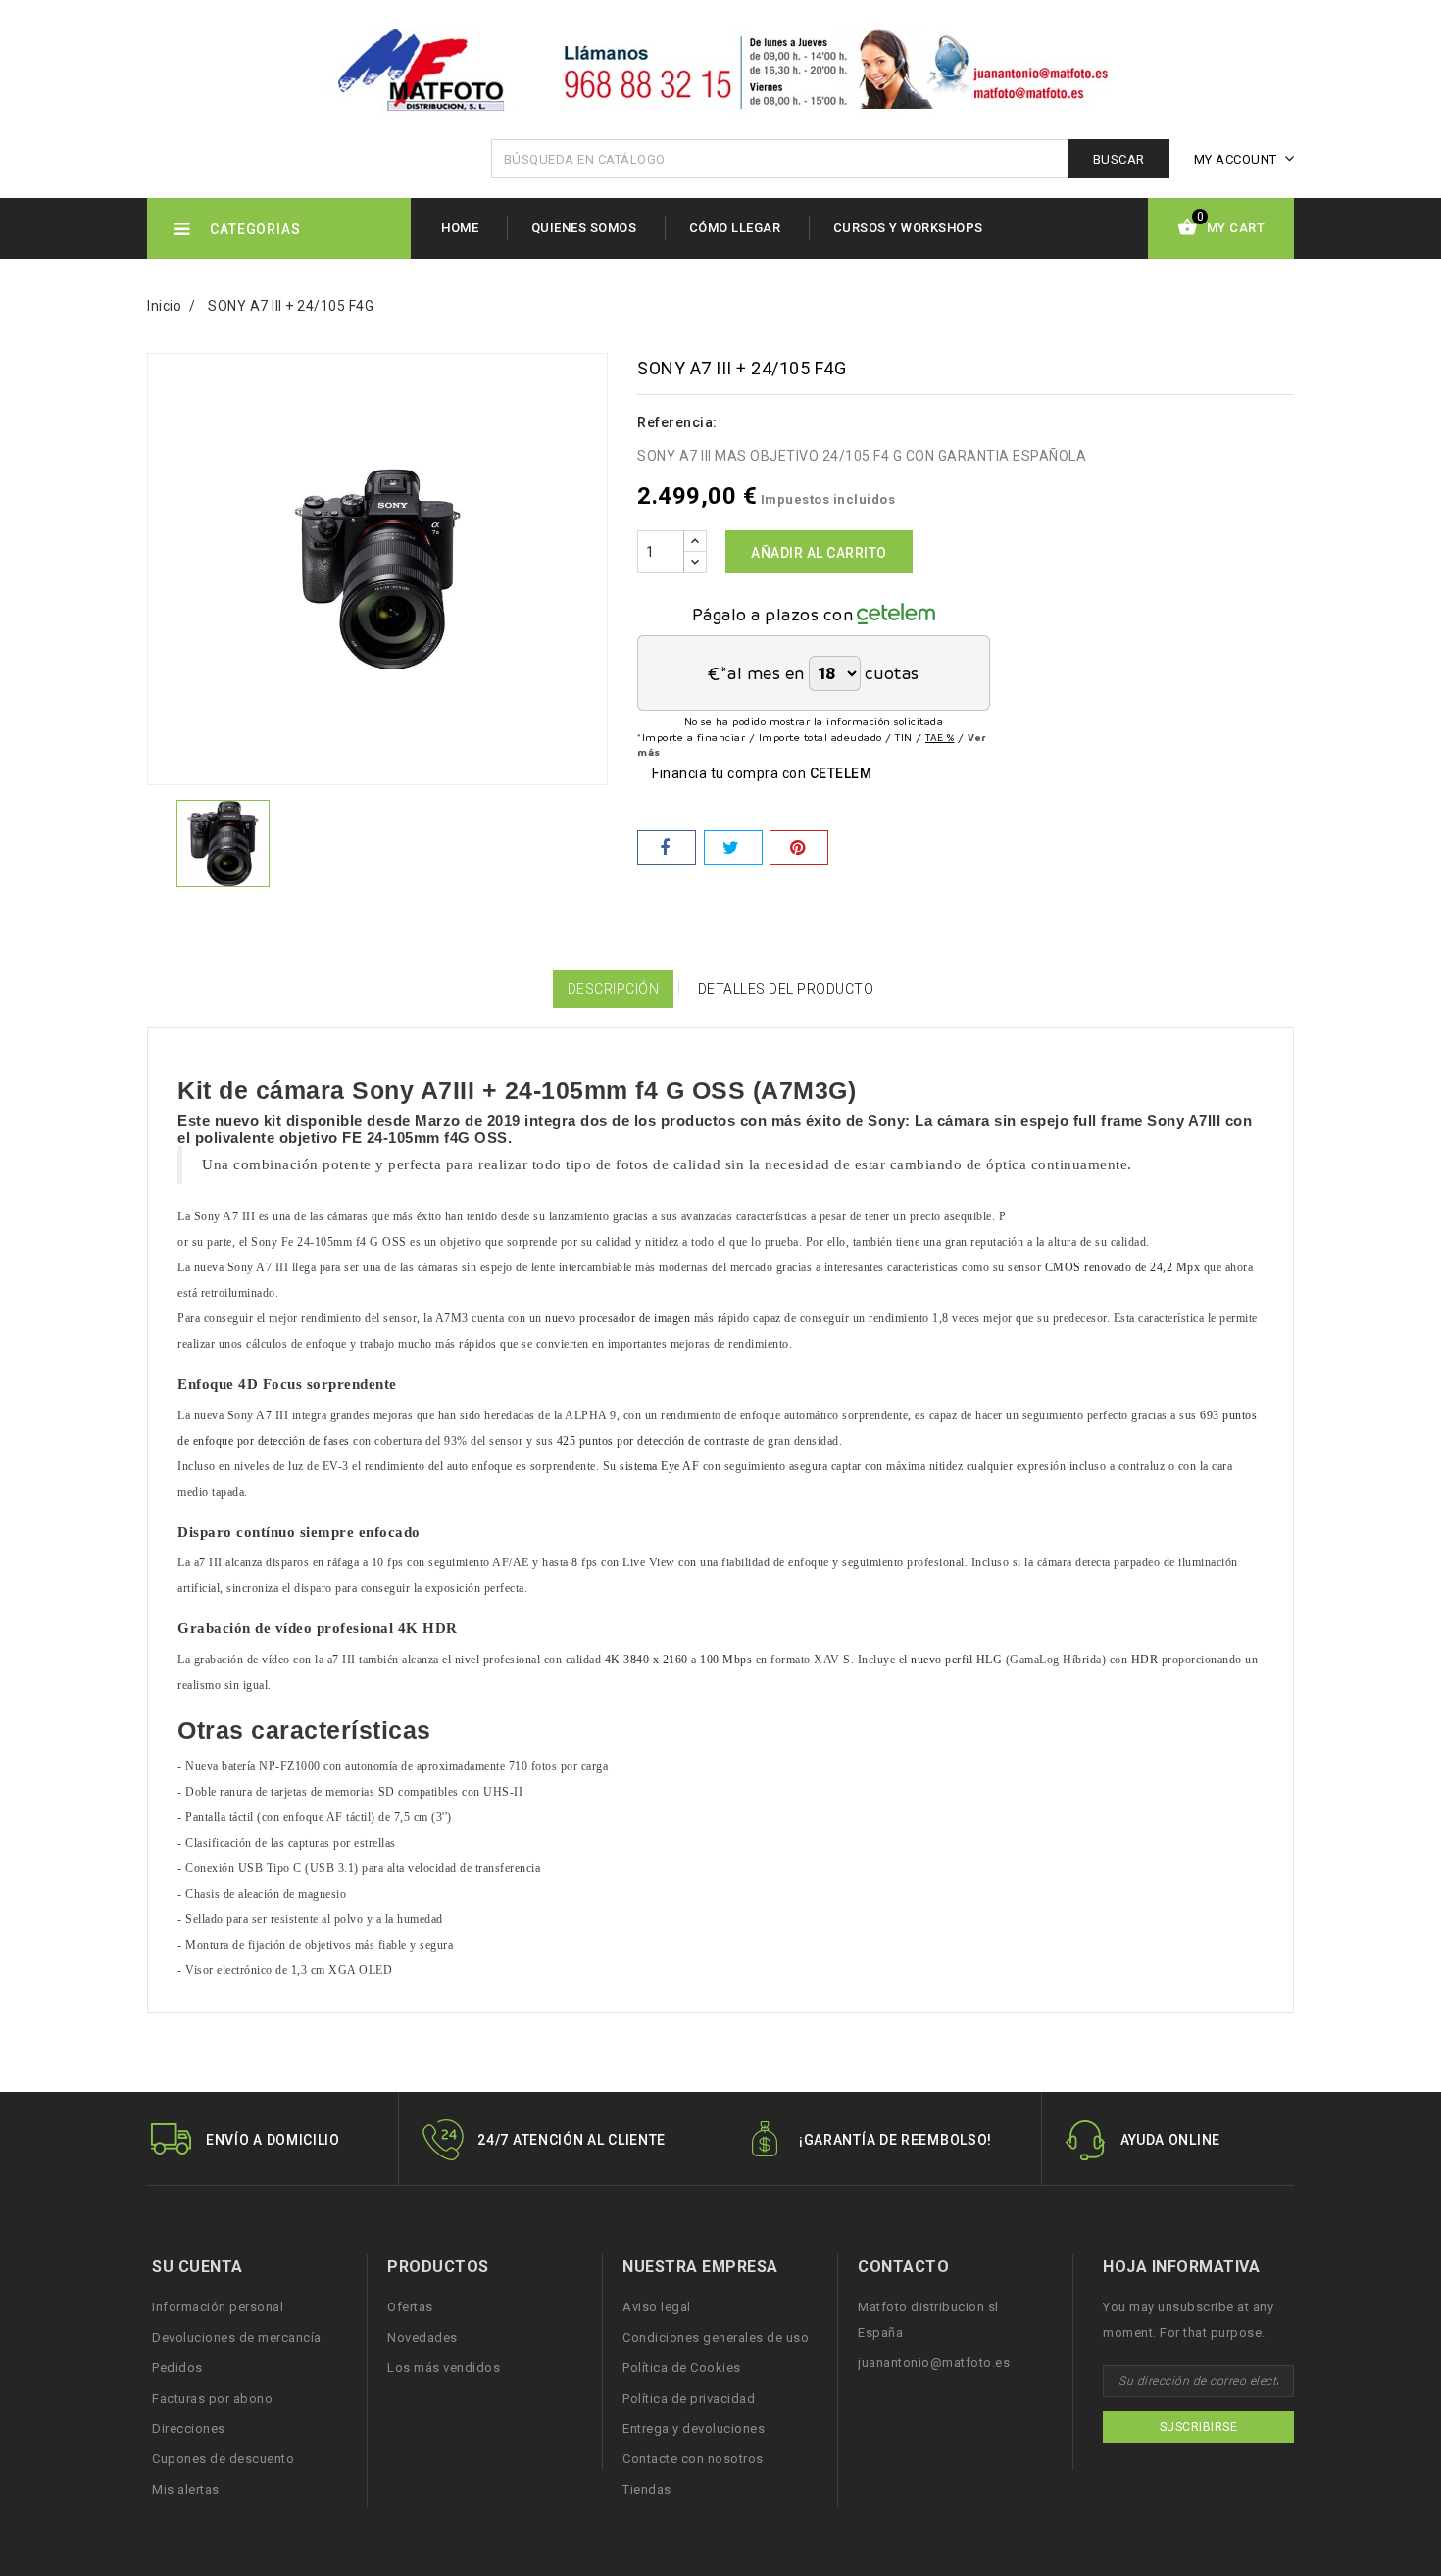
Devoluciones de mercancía (237, 2337)
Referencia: (677, 422)
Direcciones (189, 2428)
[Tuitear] (733, 847)
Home (460, 228)
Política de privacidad (689, 2398)
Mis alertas (186, 2489)
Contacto (903, 2267)
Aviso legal (657, 2307)
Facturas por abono (212, 2398)
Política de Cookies (682, 2368)
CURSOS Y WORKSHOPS (908, 228)
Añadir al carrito (819, 553)
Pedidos (177, 2368)
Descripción (614, 989)
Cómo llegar (735, 228)
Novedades (422, 2337)
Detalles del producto (786, 989)
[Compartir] (667, 847)
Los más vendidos (444, 2368)
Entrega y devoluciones (694, 2428)
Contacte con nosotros (693, 2459)
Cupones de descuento (223, 2459)
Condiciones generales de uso (716, 2337)
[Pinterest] (799, 847)
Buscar (1119, 159)
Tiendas (647, 2489)
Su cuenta (198, 2267)
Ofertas (410, 2307)
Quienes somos (584, 228)
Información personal (218, 2307)
